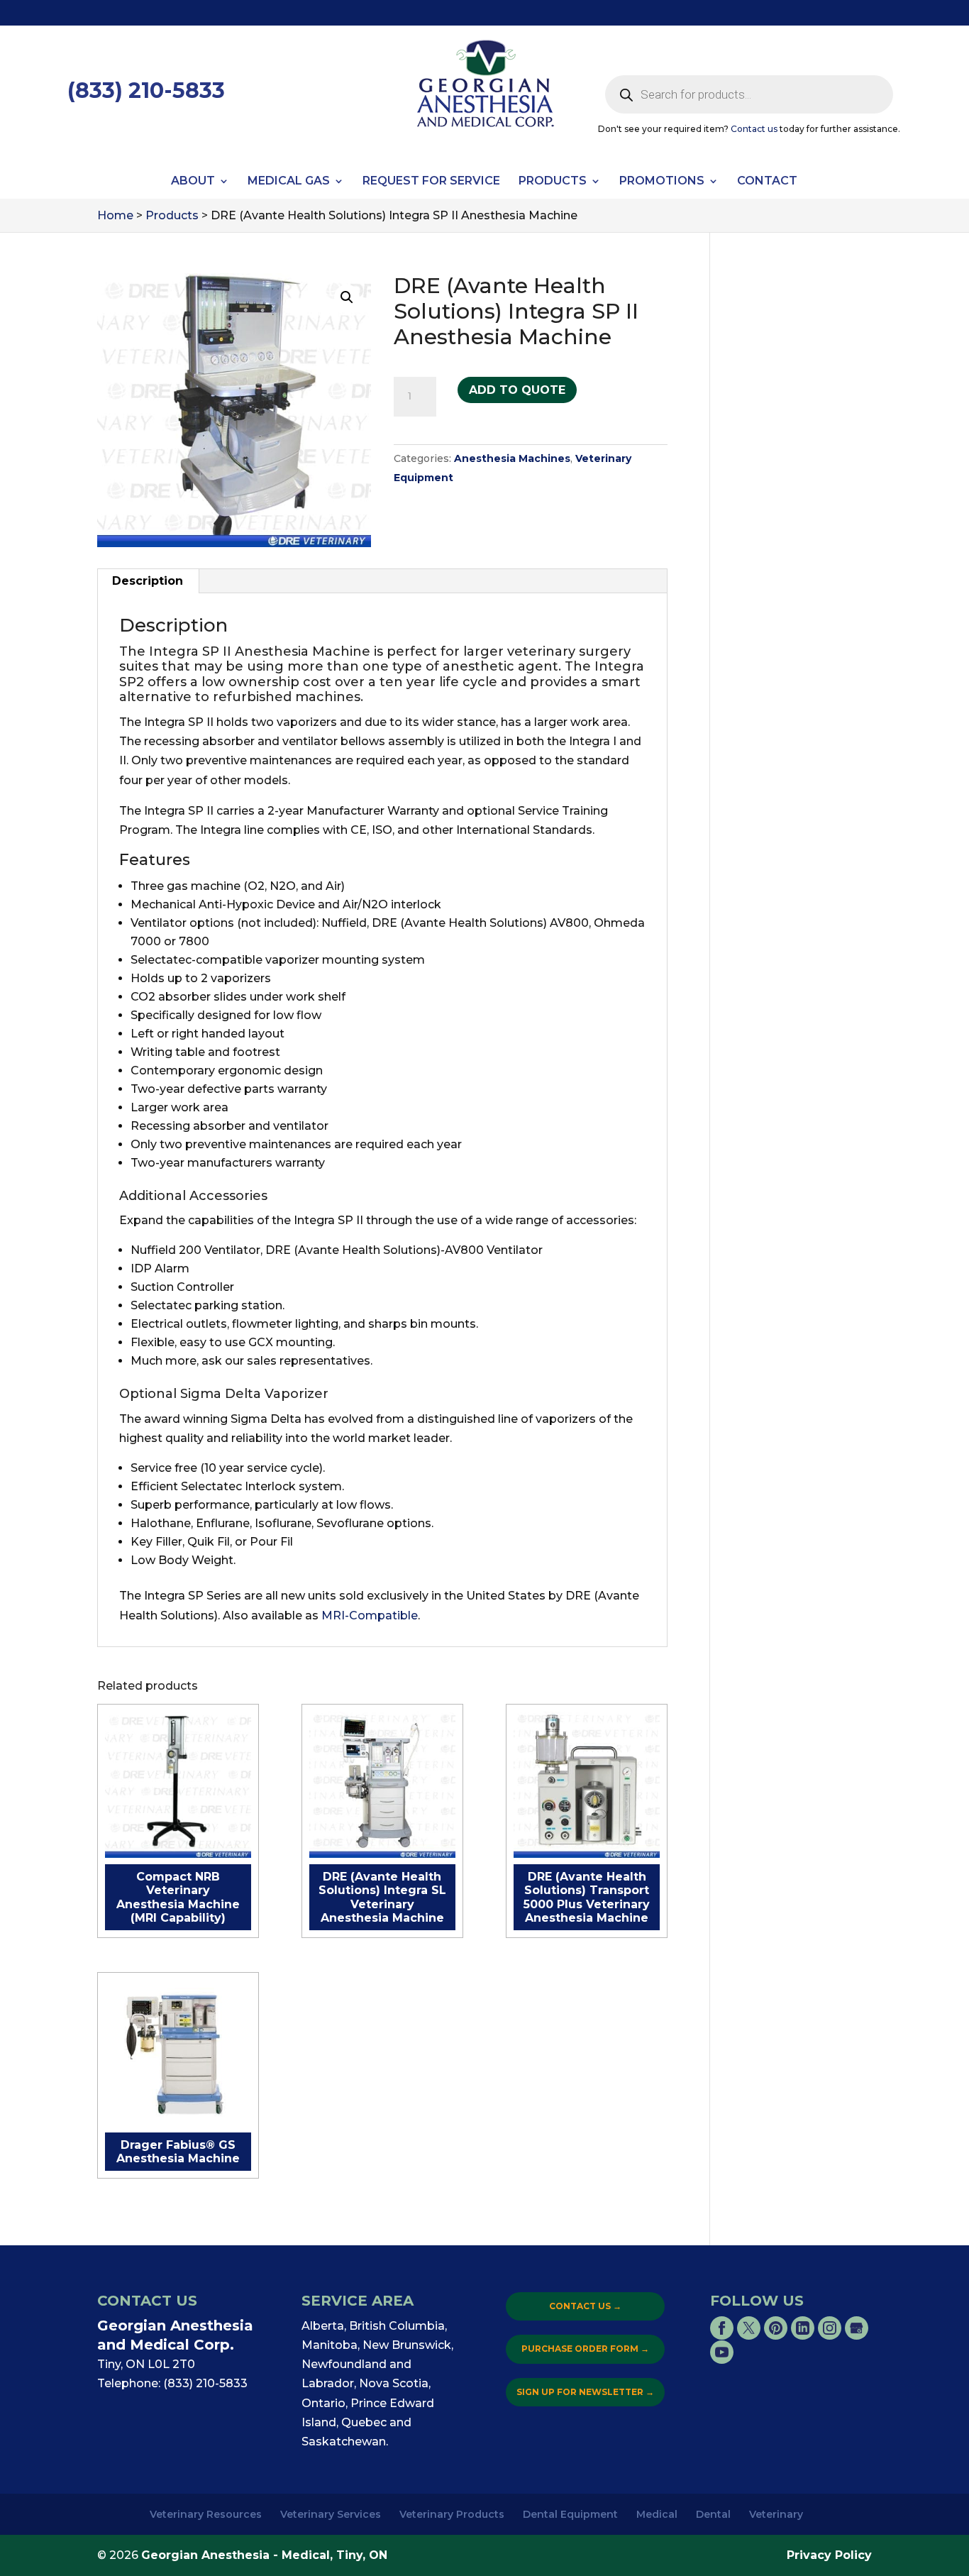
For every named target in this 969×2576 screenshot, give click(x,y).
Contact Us (585, 2306)
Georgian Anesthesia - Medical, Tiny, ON (264, 2555)
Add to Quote (517, 390)
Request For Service (431, 182)
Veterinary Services (331, 2514)
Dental (713, 2514)
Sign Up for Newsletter (585, 2392)
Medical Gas (289, 182)
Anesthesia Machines (512, 458)
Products (553, 182)
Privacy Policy (829, 2555)
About (193, 182)
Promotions (662, 182)
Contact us (754, 129)
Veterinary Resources (206, 2514)
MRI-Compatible (370, 1615)
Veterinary (776, 2514)
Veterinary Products (452, 2514)
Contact (767, 182)
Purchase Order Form (585, 2349)
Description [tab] (148, 581)
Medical (657, 2514)
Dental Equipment (570, 2514)
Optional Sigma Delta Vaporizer (224, 1394)
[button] (347, 297)
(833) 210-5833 (146, 90)
